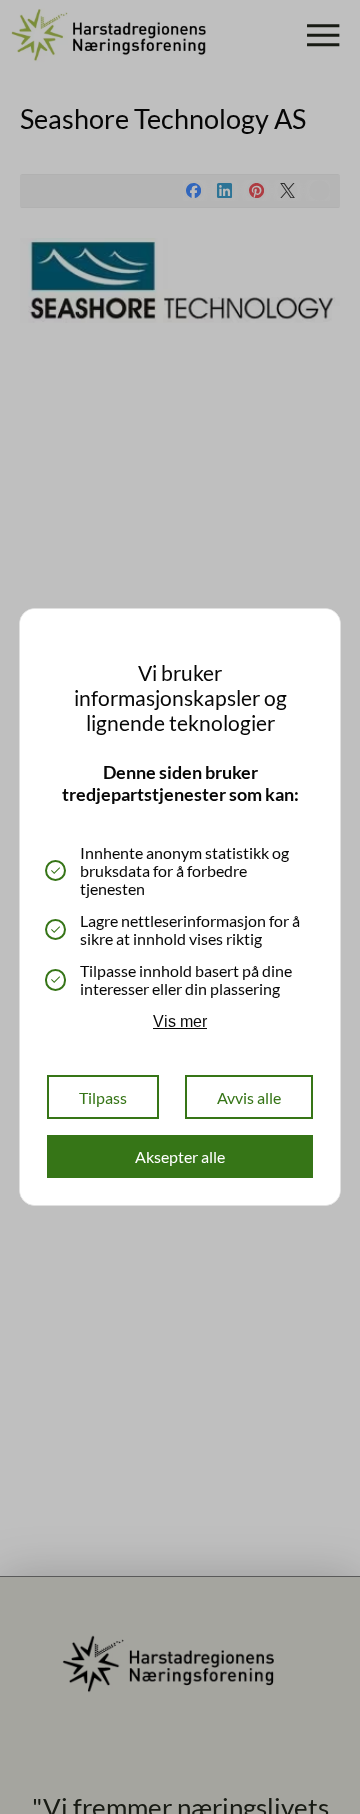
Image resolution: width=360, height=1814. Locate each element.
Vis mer (180, 1021)
